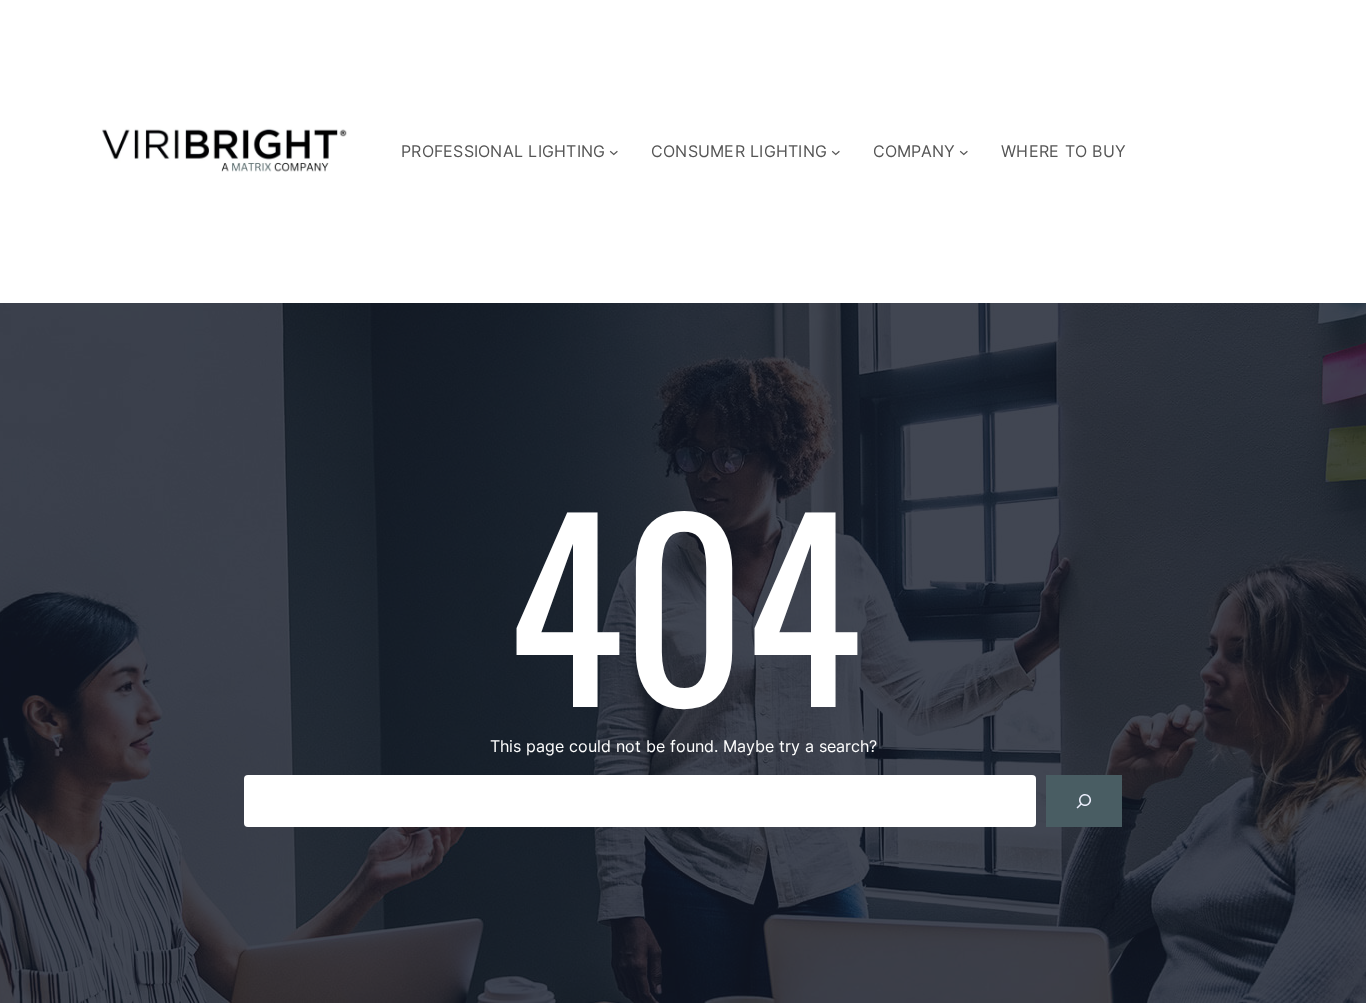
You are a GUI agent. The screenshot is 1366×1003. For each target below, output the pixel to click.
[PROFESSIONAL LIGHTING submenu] (614, 152)
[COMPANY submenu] (964, 152)
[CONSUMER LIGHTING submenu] (836, 152)
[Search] (1084, 801)
